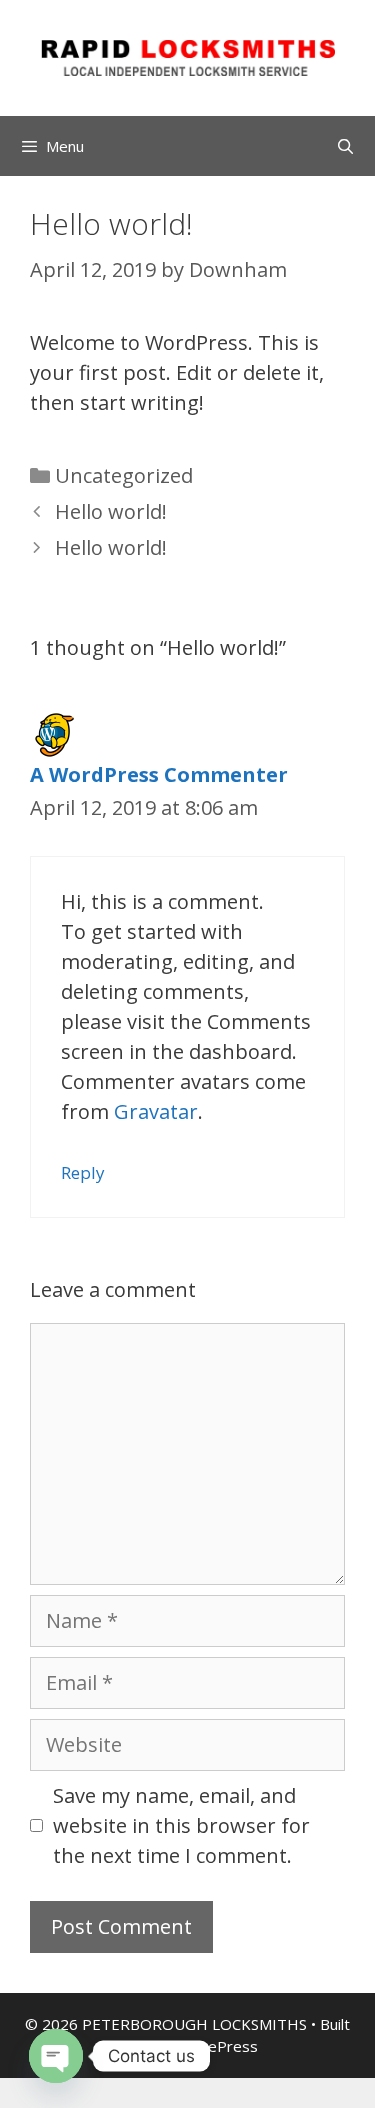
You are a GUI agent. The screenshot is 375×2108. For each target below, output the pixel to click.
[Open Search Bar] (345, 146)
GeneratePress (204, 2046)
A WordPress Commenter (159, 774)
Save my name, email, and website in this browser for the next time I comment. (181, 1825)
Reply (83, 1172)
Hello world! (111, 511)
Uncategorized (124, 475)
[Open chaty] (56, 2056)
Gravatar (156, 1111)
